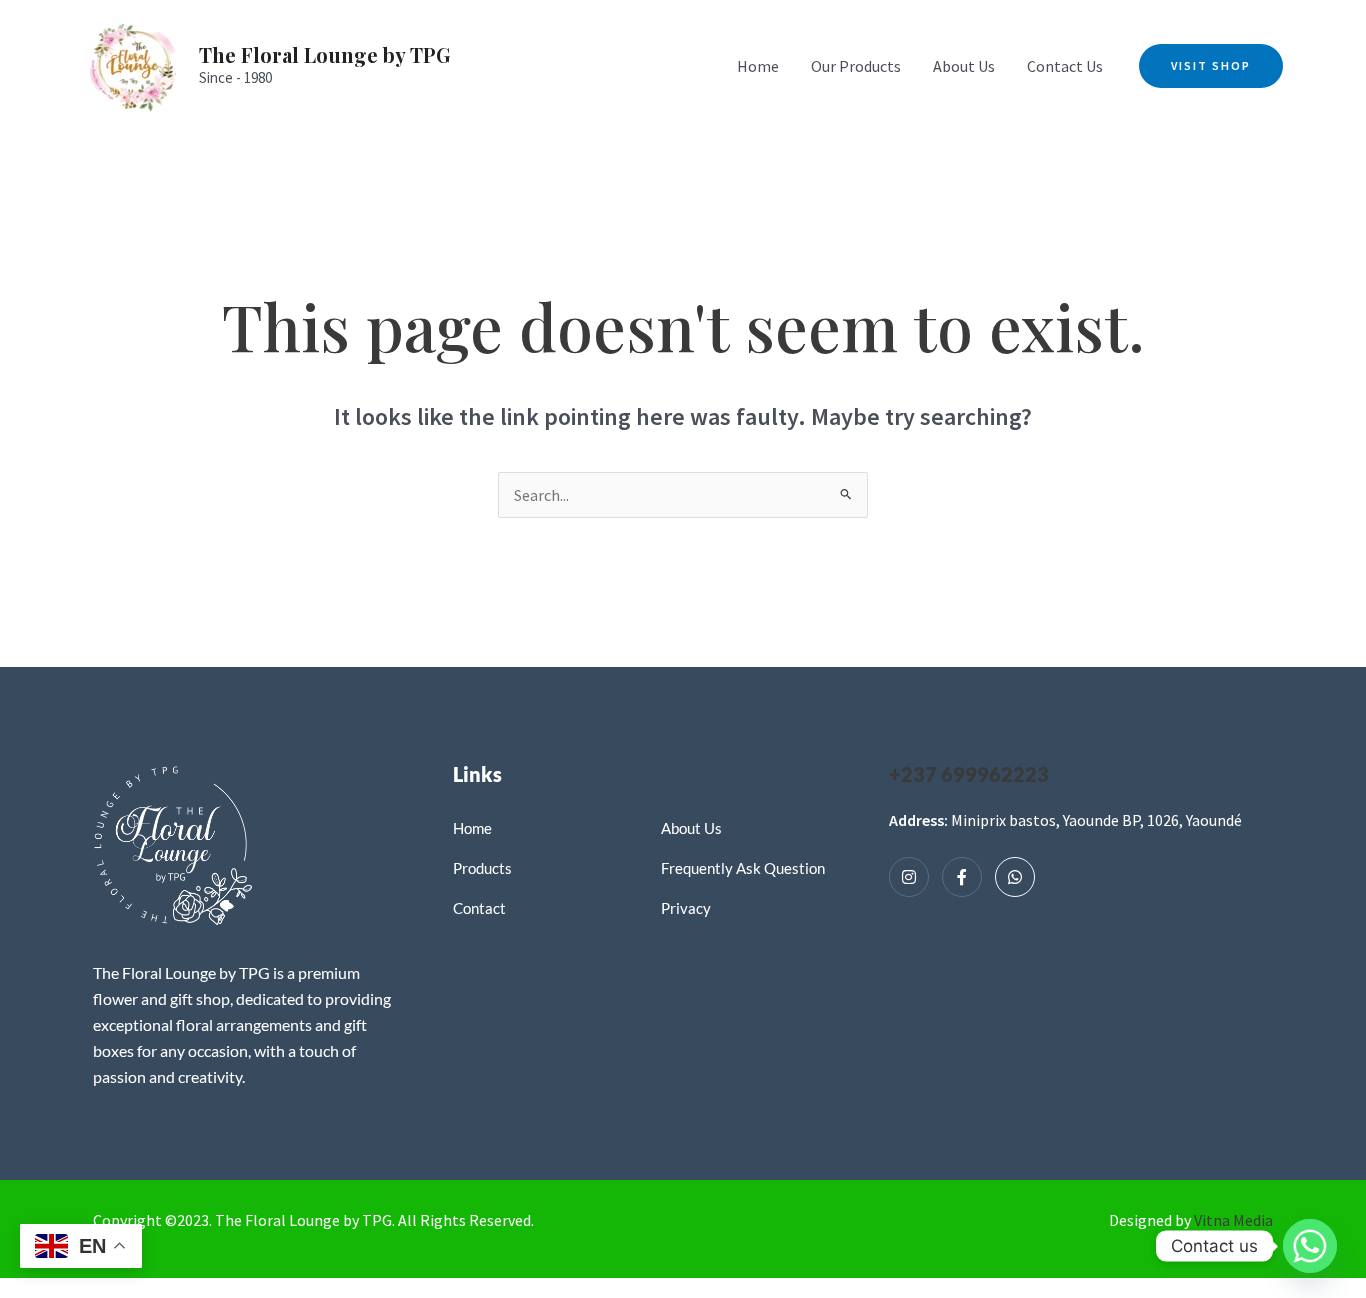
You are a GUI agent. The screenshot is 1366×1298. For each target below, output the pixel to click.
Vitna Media (1233, 1220)
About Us (964, 66)
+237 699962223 (969, 774)
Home (758, 66)
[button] (1211, 66)
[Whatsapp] (1015, 877)
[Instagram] (909, 877)
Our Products (856, 66)
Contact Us (1065, 66)
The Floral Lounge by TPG (325, 54)
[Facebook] (962, 877)
